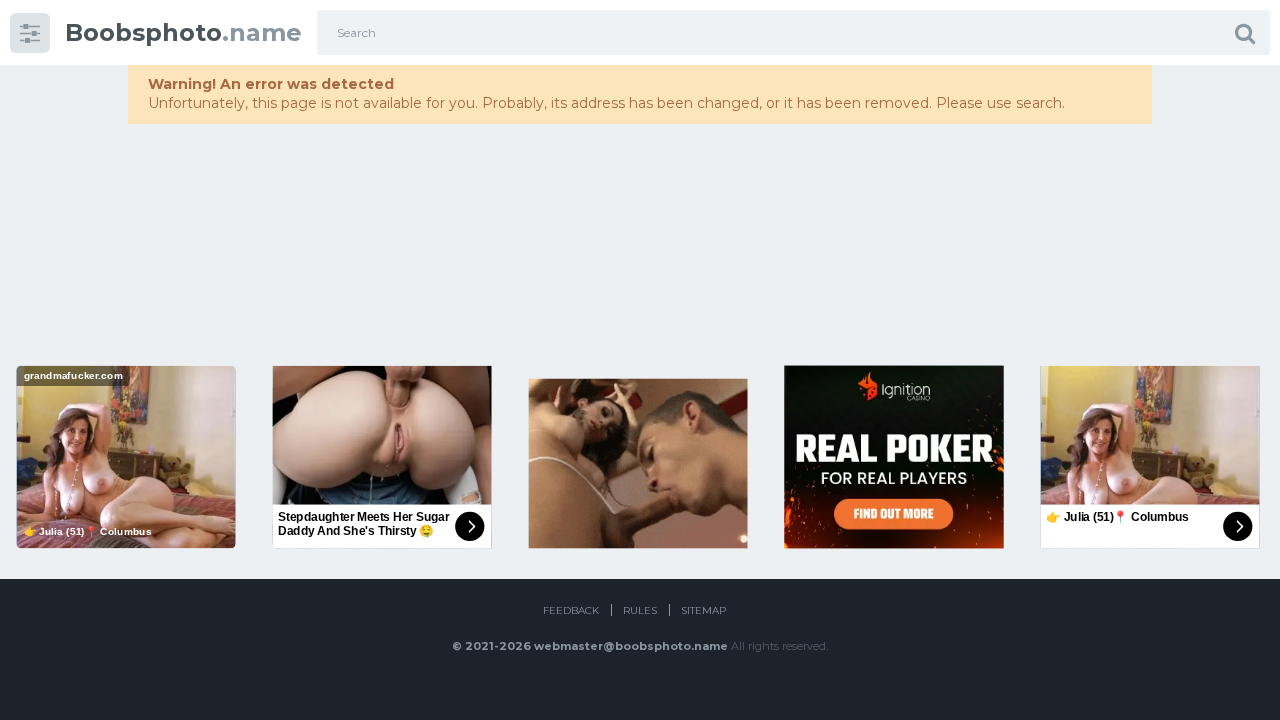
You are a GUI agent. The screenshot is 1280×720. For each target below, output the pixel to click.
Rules (640, 610)
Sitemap (703, 610)
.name (183, 32)
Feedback (571, 610)
